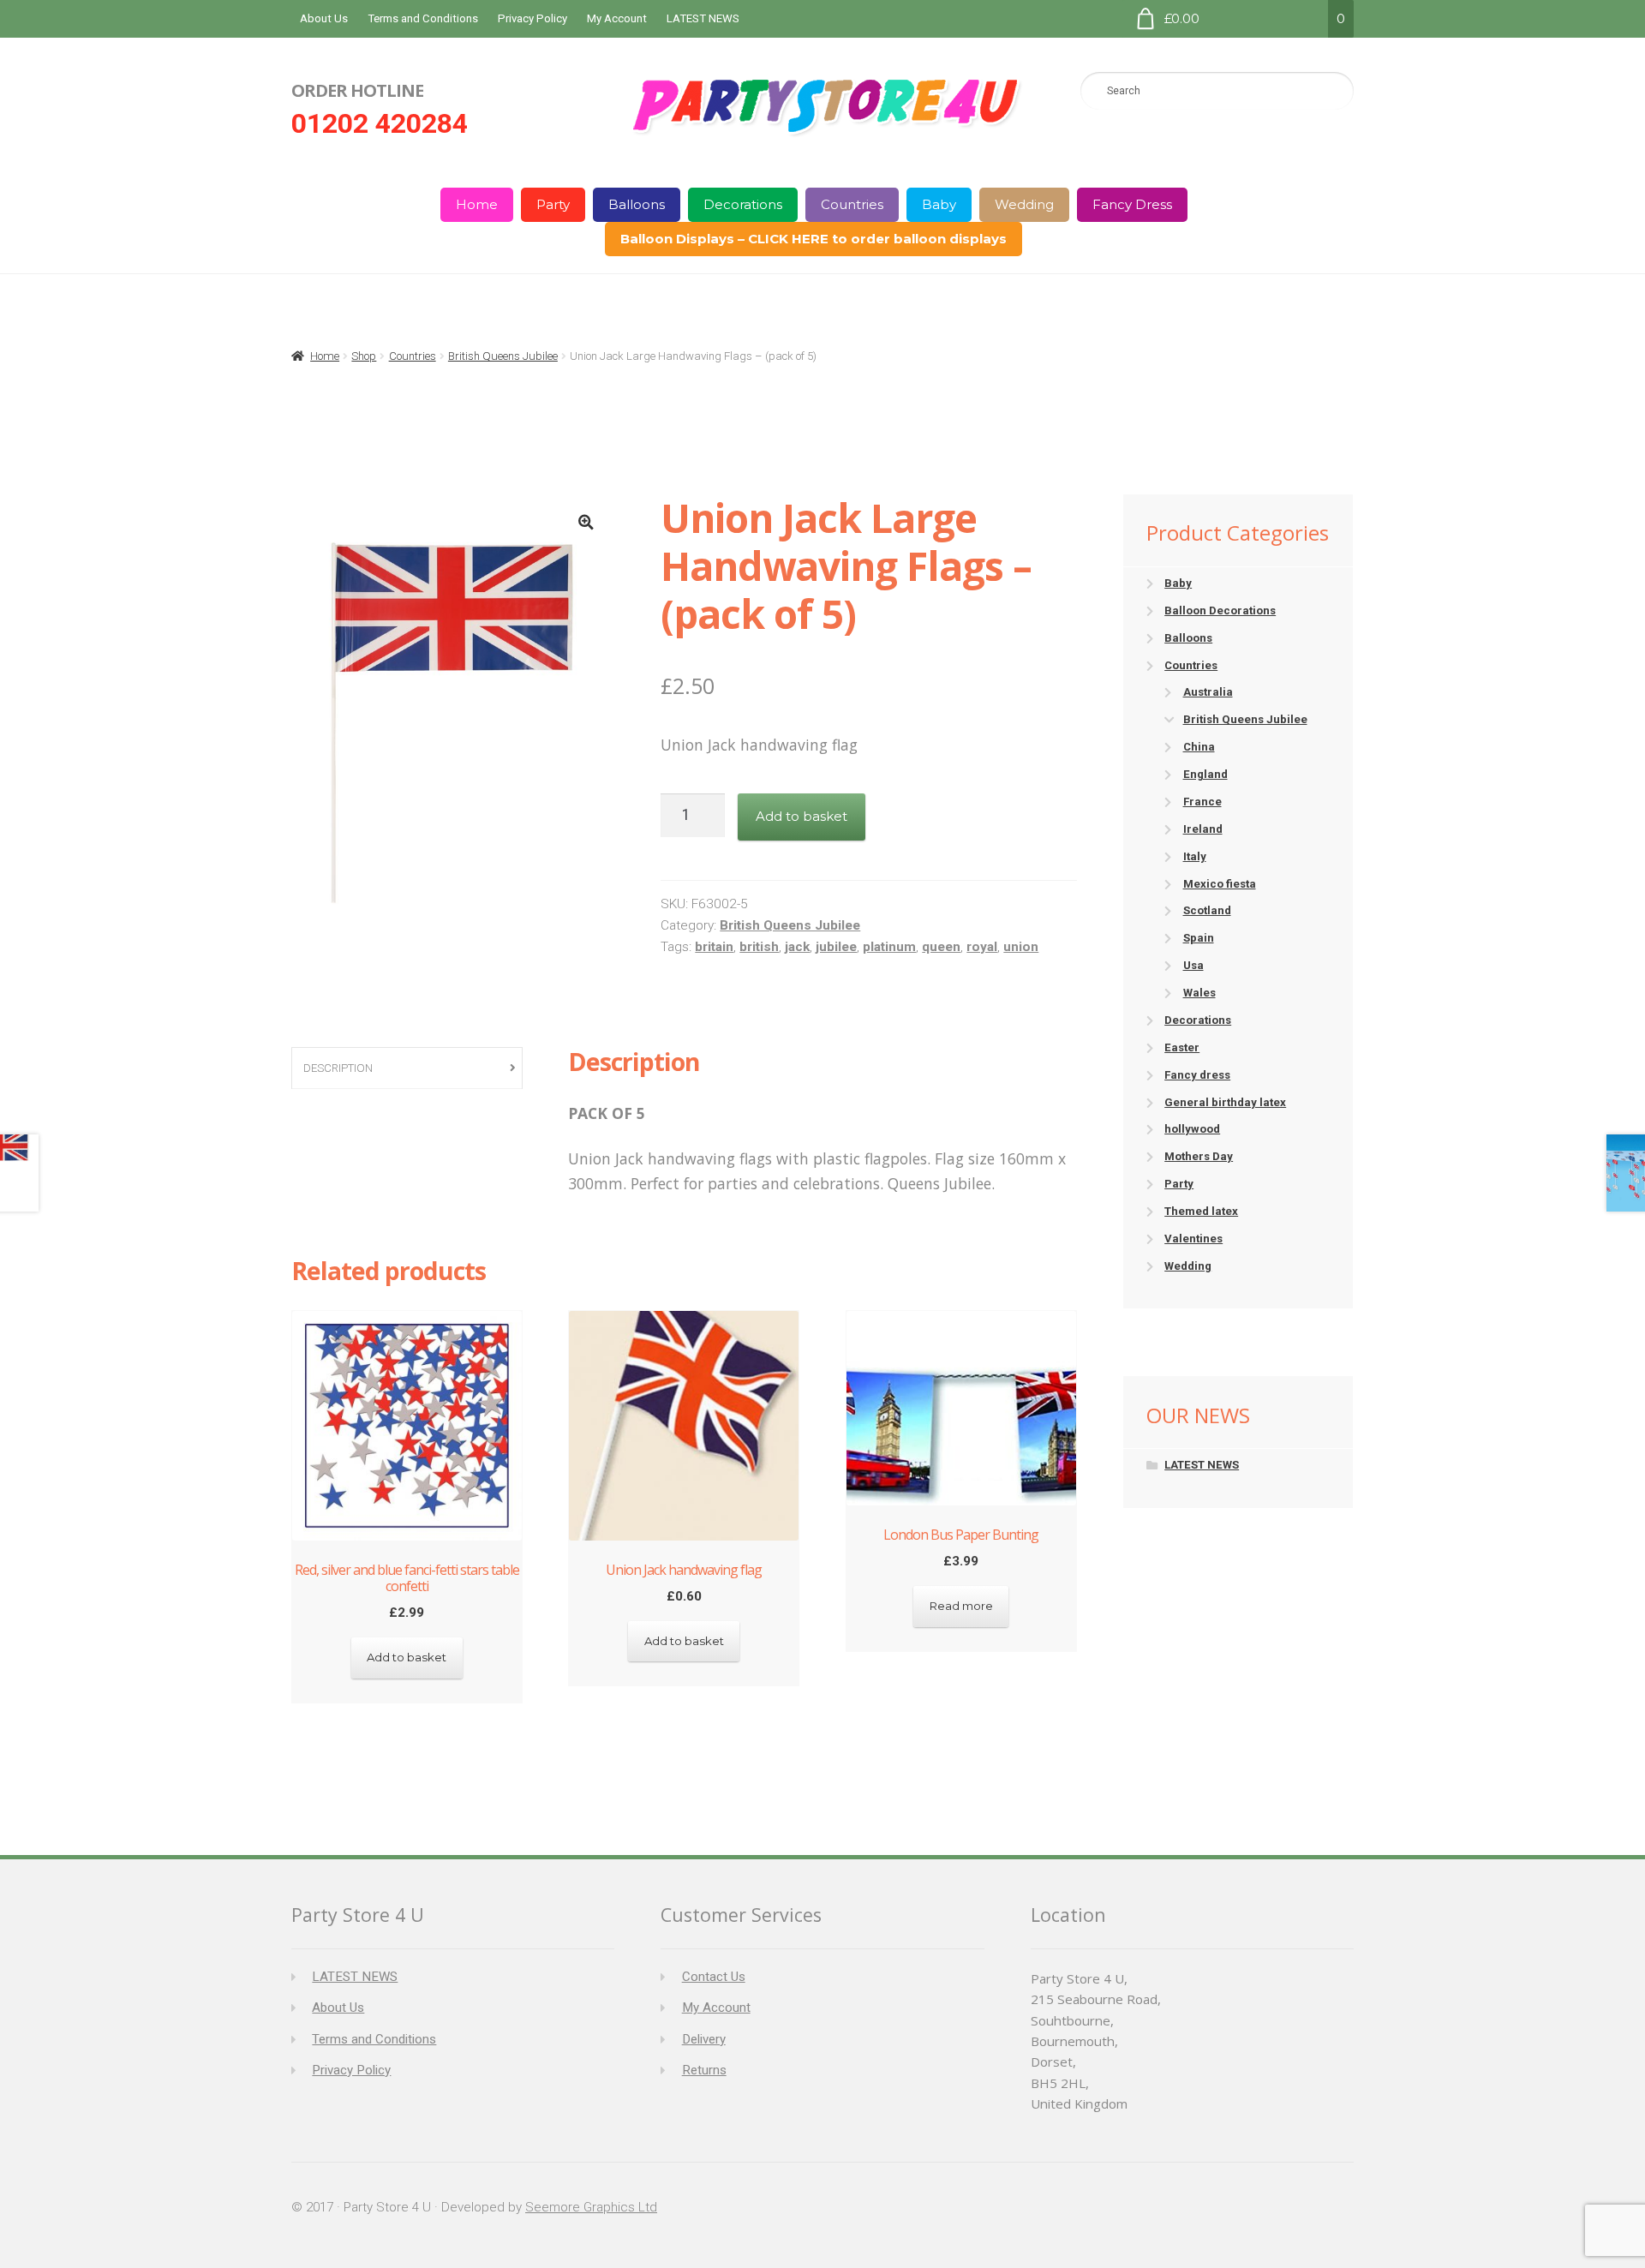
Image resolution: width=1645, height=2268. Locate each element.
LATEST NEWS (703, 18)
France (1202, 802)
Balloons (637, 204)
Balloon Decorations (1220, 610)
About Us (324, 18)
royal (982, 947)
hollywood (1192, 1129)
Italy (1195, 856)
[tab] (407, 1069)
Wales (1199, 993)
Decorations (743, 204)
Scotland (1207, 910)
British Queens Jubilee (503, 356)
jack (797, 947)
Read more (961, 1606)
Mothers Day (1199, 1156)
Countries (852, 204)
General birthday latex (1225, 1102)
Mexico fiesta (1220, 884)
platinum (889, 947)
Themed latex (1201, 1211)
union (1021, 947)
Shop (364, 356)
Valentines (1193, 1239)
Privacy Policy (532, 18)
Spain (1199, 938)
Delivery (704, 2039)
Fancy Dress (1132, 204)
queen (941, 947)
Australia (1208, 692)
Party (553, 204)
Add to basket (802, 816)
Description (338, 1068)
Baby (939, 204)
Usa (1193, 965)
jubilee (836, 947)
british (759, 947)
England (1205, 774)
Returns (704, 2070)
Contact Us (714, 1977)
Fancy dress (1197, 1075)
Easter (1182, 1047)
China (1199, 747)
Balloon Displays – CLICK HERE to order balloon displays (814, 239)
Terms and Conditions (423, 18)
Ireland (1203, 829)
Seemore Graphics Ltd (591, 2207)
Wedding (1024, 204)
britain (714, 947)
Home (477, 204)
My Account (617, 18)
